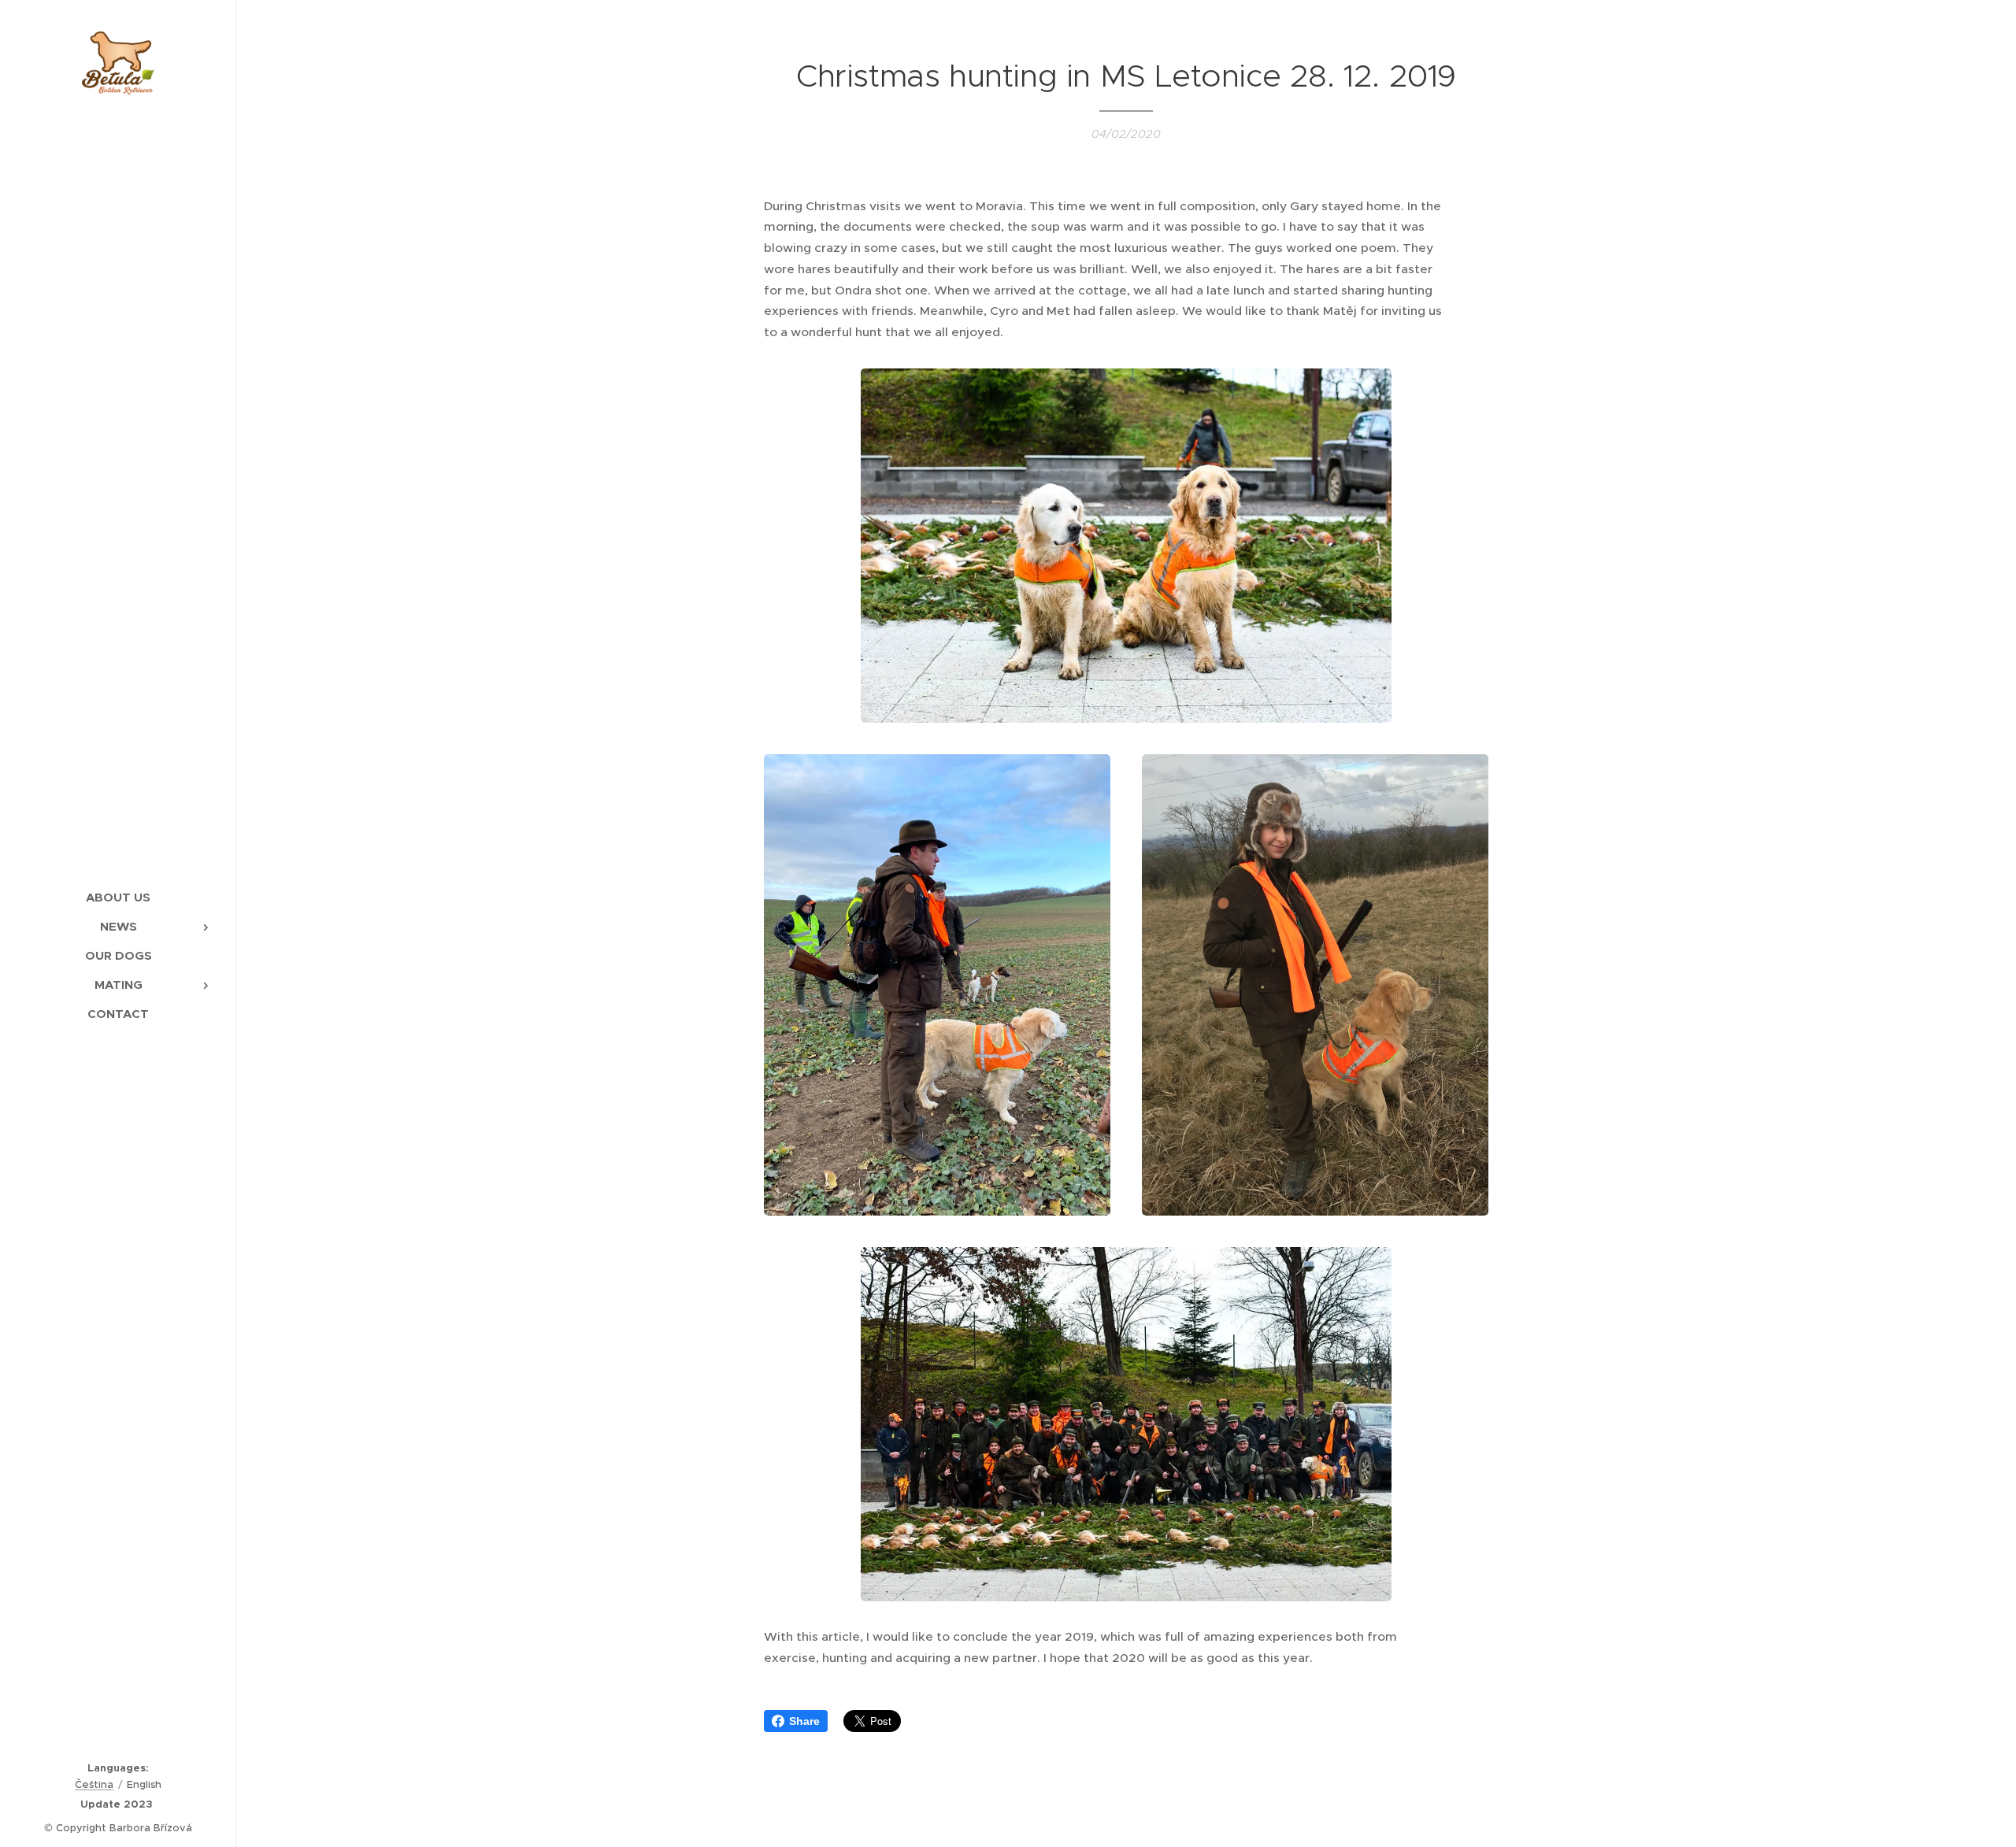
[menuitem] (118, 897)
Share (804, 1721)
